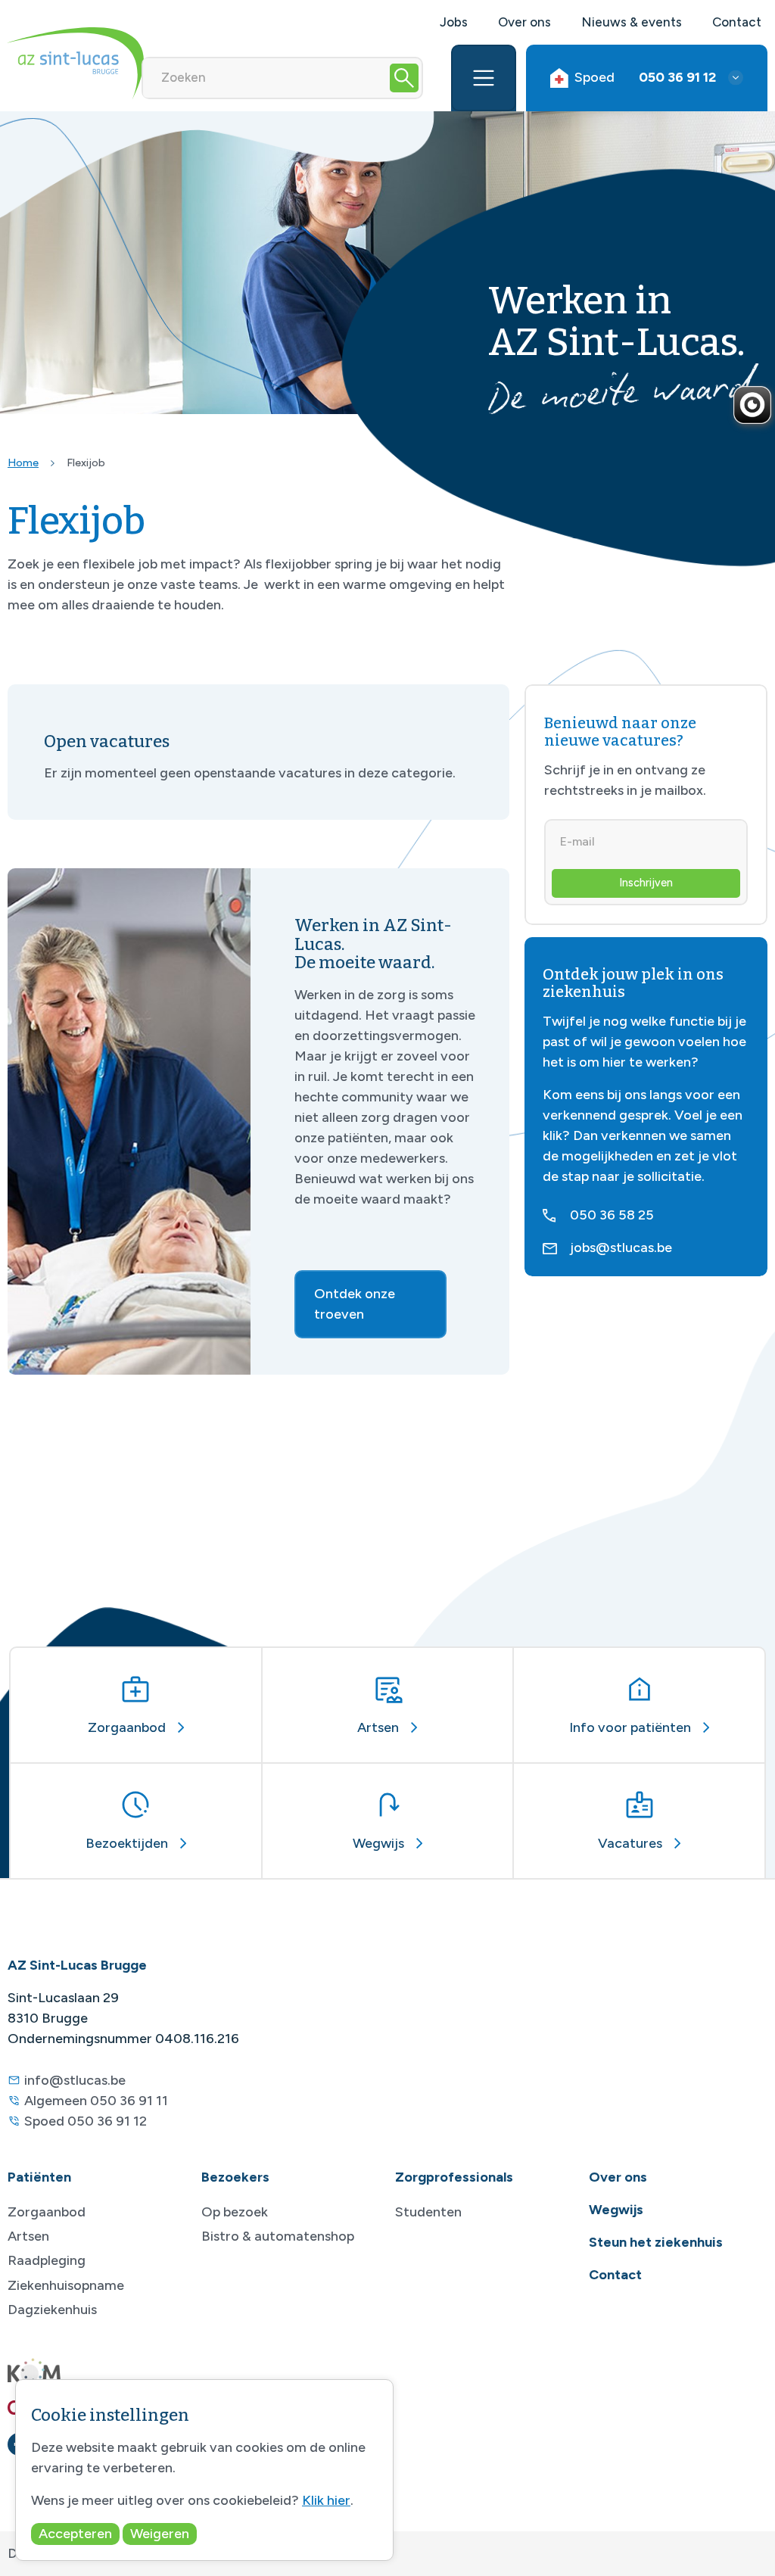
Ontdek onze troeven (355, 1304)
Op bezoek (235, 2212)
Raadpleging (47, 2260)
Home (23, 463)
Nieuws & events (632, 22)
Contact (737, 22)
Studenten (428, 2212)
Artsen (28, 2236)
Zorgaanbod (47, 2212)
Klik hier (326, 2500)
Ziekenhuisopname (66, 2285)
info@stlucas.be (75, 2080)
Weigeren (160, 2534)
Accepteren (75, 2534)
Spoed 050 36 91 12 (86, 2121)
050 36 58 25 (612, 1215)
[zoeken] (404, 78)
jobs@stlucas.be (621, 1248)
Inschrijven (646, 883)
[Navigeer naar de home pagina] (76, 63)
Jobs (454, 22)
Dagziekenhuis (52, 2310)
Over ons (524, 22)
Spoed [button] (645, 77)
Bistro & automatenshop (278, 2236)
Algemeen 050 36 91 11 (96, 2101)
